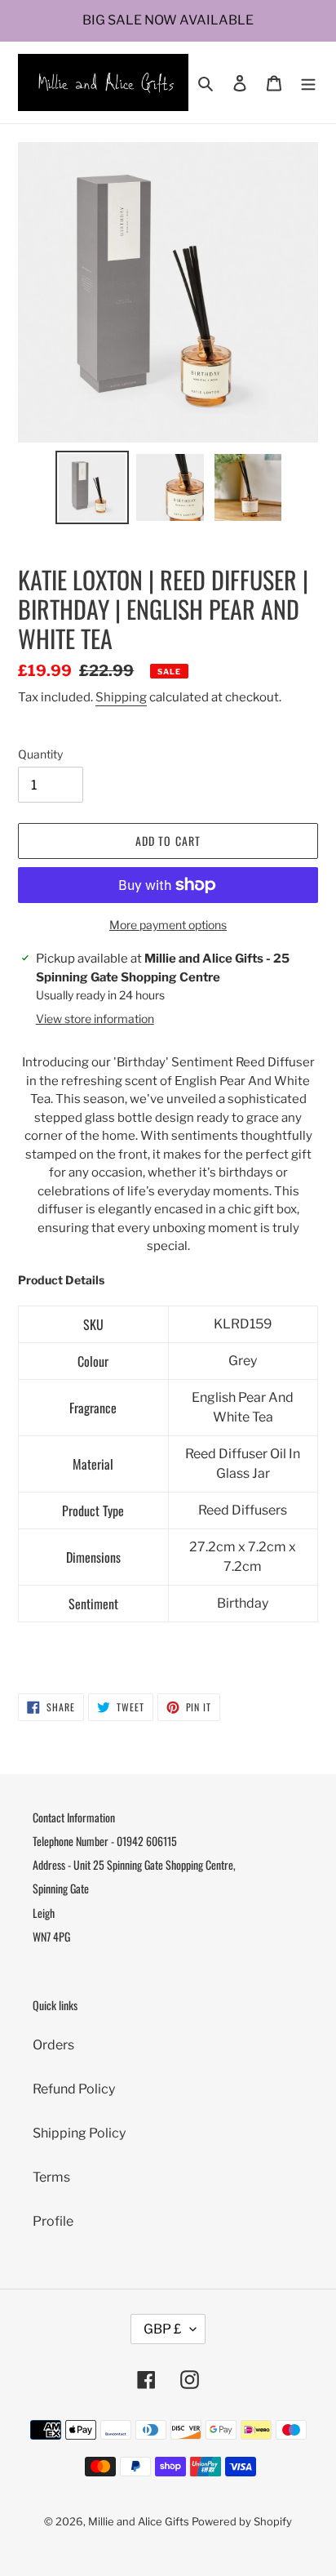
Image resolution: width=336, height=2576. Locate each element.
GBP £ (163, 2329)
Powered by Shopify (242, 2521)
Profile (53, 2221)
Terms (51, 2177)
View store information (95, 1019)
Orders (53, 2045)
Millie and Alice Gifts (139, 2521)
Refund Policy (74, 2089)
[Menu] (308, 82)
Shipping (121, 697)
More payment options (168, 925)
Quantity (40, 754)
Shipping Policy (79, 2133)
